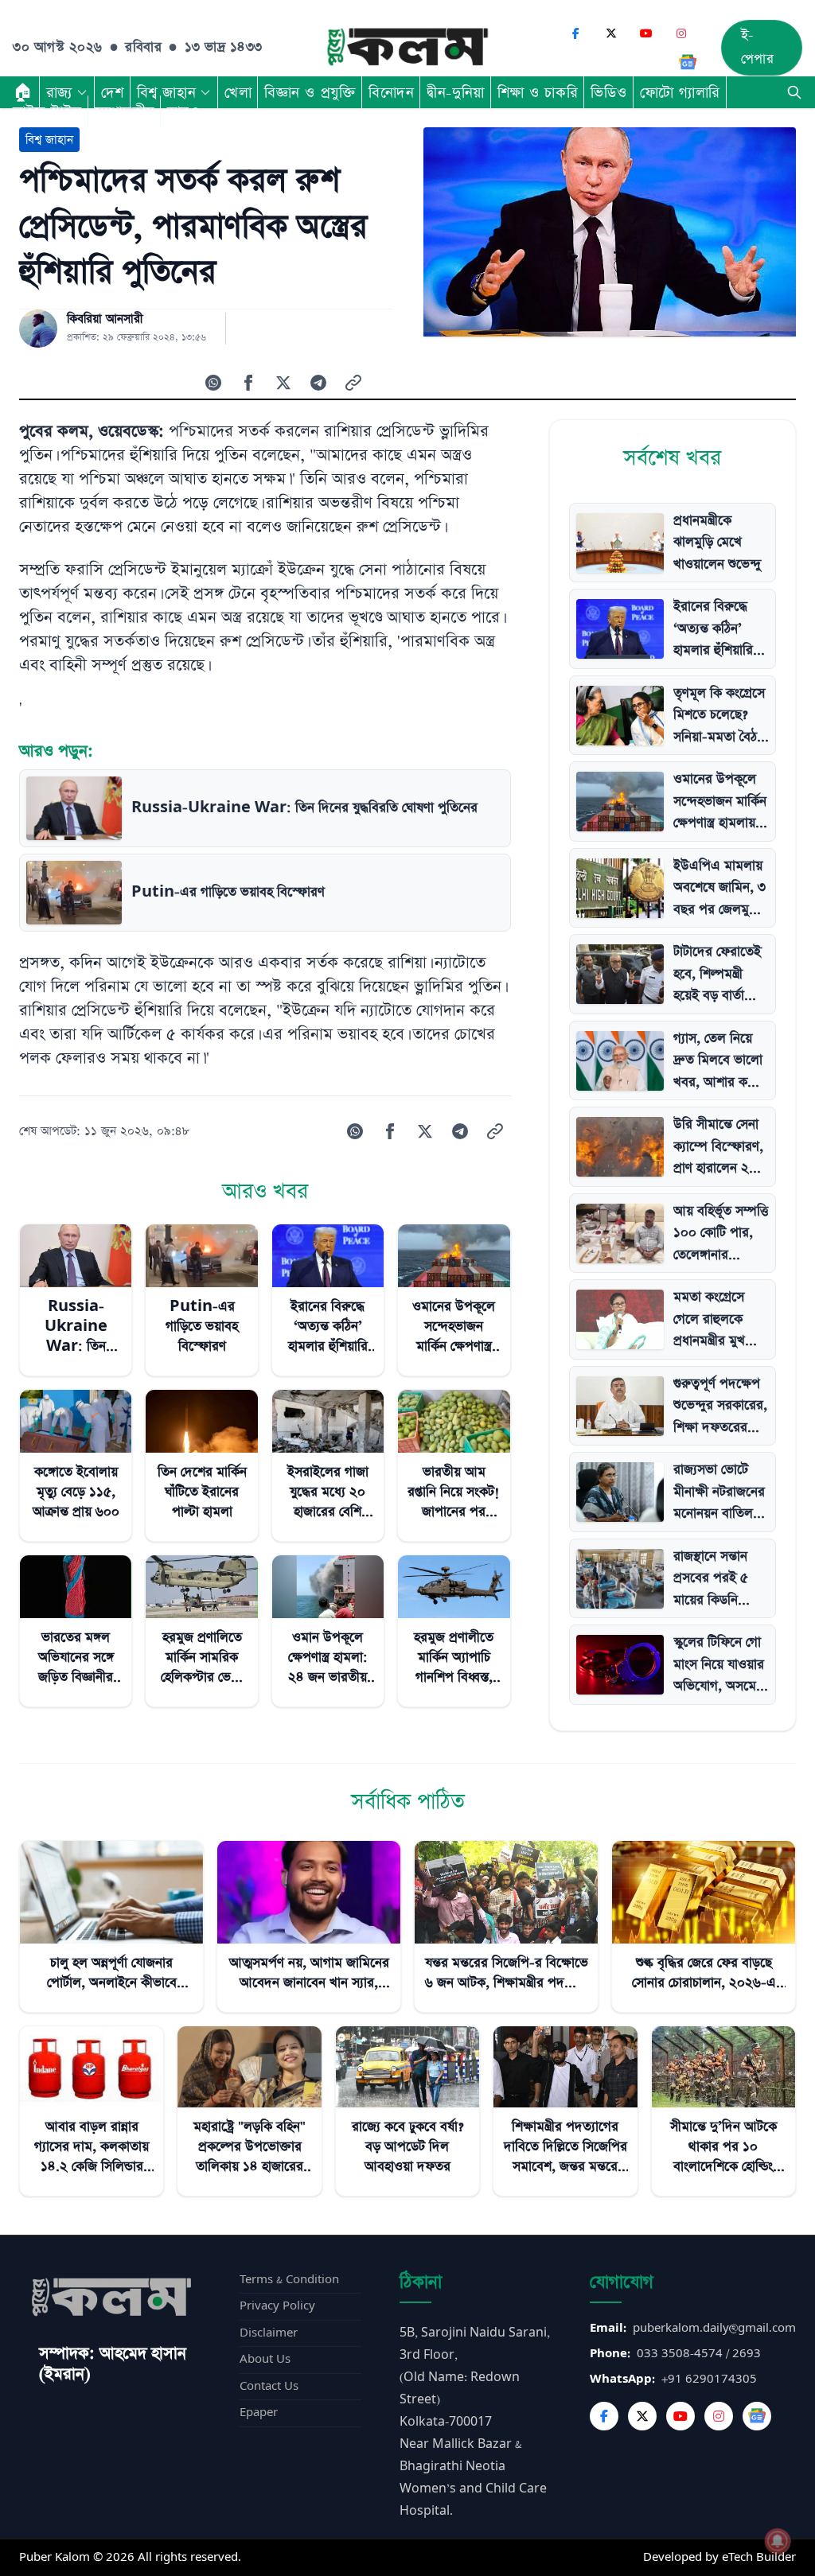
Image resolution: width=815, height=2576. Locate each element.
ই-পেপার (758, 47)
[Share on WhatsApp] (213, 383)
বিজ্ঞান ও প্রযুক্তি (310, 92)
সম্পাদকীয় (125, 111)
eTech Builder (759, 2557)
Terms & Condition (289, 2280)
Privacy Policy (277, 2306)
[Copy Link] (353, 383)
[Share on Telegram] (318, 383)
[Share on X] (283, 383)
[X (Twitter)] (611, 33)
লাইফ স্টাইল (47, 111)
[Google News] (688, 62)
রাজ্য (59, 92)
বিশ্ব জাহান (166, 92)
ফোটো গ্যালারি (680, 92)
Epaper (259, 2413)
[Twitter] (642, 2416)
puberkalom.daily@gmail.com (714, 2328)
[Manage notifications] (778, 2541)
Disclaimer (269, 2333)
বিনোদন (391, 92)
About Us (265, 2359)
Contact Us (269, 2386)
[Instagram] (681, 33)
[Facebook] (576, 33)
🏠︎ (23, 92)
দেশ (113, 92)
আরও (183, 111)
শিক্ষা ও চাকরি (538, 92)
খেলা (238, 92)
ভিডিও (609, 92)
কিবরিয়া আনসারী (105, 319)
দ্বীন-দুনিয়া (455, 92)
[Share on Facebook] (248, 383)
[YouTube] (646, 33)
